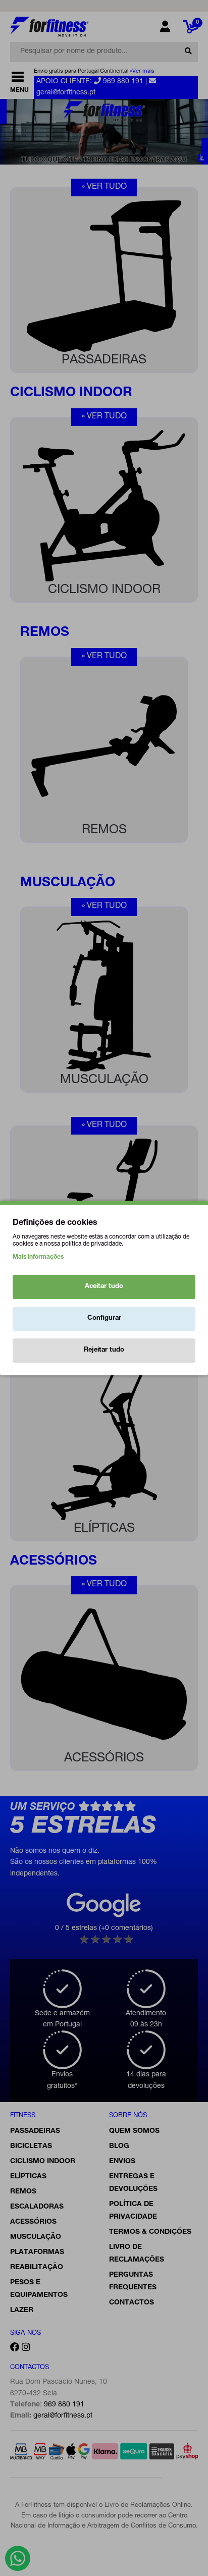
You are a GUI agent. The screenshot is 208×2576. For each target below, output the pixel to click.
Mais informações (38, 1257)
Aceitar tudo (104, 1287)
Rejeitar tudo (104, 1350)
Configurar (104, 1319)
